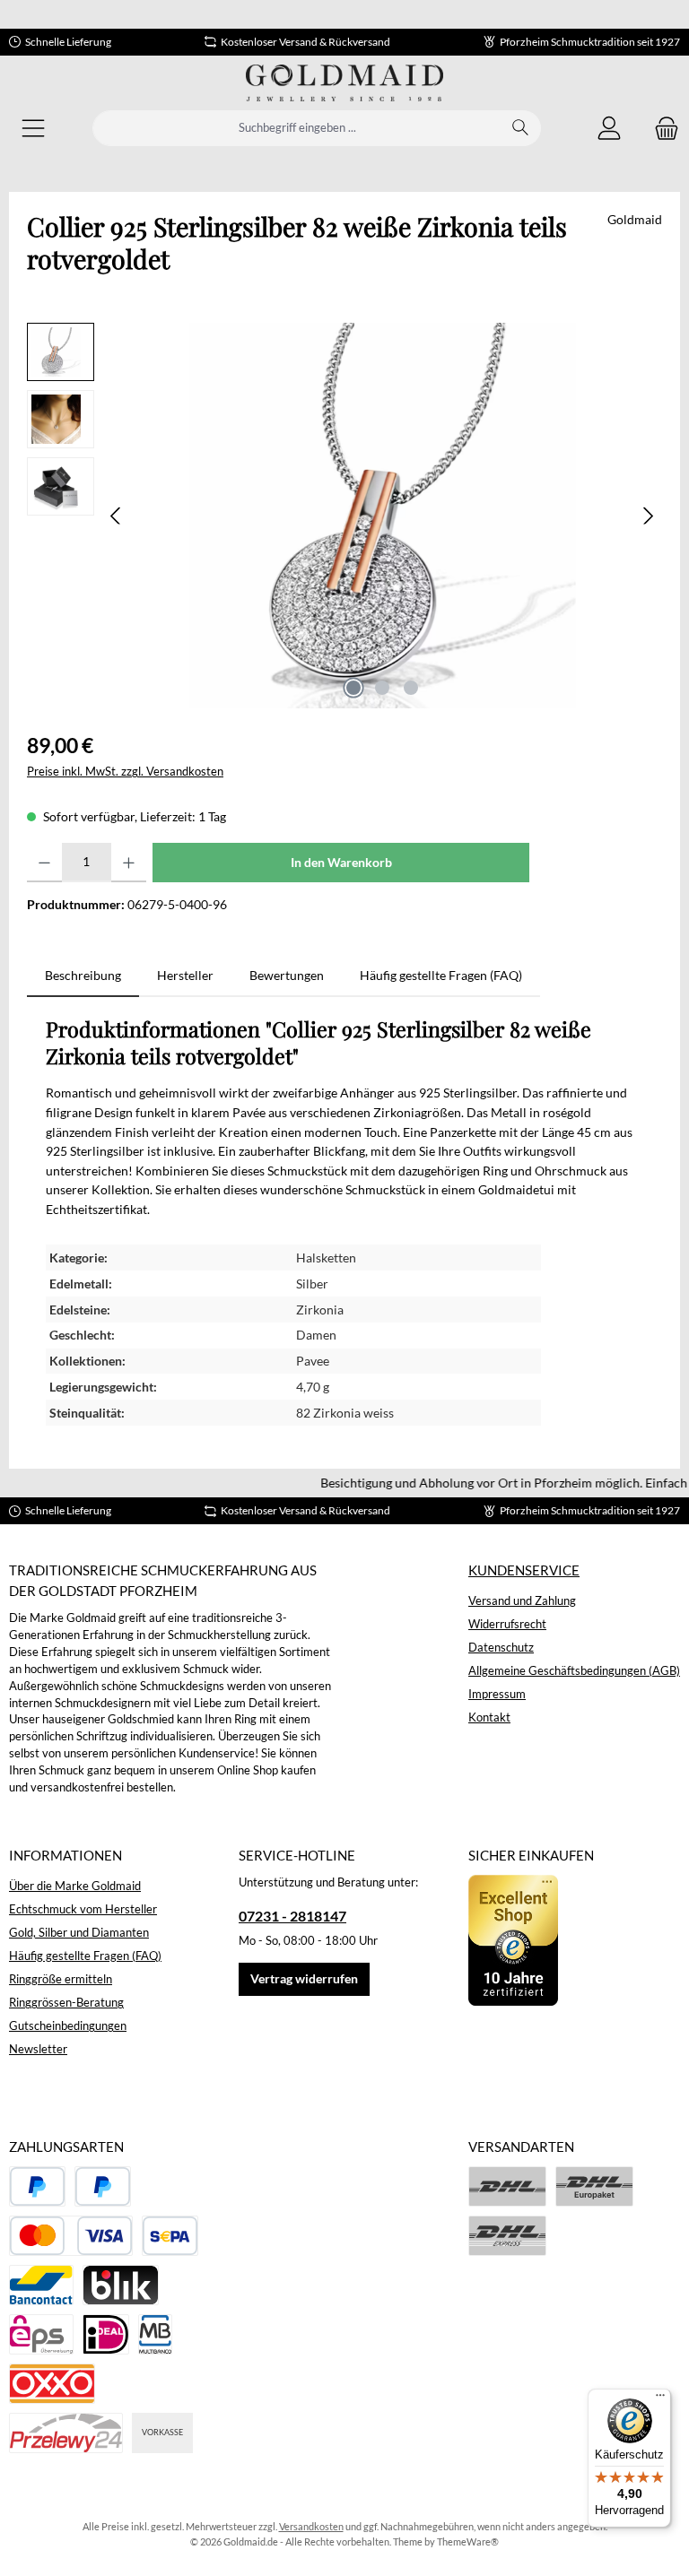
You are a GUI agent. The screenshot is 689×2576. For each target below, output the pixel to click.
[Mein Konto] (609, 129)
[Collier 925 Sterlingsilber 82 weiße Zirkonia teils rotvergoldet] (382, 516)
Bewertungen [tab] (287, 975)
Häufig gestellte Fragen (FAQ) (85, 1956)
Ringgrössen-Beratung (66, 2003)
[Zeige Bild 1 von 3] (353, 688)
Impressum (497, 1694)
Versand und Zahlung (522, 1601)
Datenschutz (501, 1648)
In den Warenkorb (341, 862)
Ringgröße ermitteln (61, 1979)
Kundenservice (524, 1570)
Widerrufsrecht (507, 1624)
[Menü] (33, 129)
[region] (344, 516)
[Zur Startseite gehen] (344, 83)
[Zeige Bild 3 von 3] (411, 688)
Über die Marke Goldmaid (75, 1886)
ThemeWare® (468, 2541)
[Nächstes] (648, 516)
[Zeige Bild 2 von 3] (382, 688)
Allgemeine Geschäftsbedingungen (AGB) (574, 1671)
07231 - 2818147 (292, 1916)
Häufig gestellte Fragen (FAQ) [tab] (441, 975)
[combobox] (297, 128)
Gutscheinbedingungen (68, 2026)
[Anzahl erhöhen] (129, 863)
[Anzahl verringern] (44, 863)
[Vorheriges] (117, 516)
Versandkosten (311, 2526)
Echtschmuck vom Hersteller (83, 1909)
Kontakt (489, 1717)
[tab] (83, 976)
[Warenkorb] (661, 129)
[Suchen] (521, 128)
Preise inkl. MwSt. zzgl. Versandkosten (125, 772)
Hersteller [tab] (185, 975)
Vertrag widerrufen (304, 1978)
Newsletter (38, 2049)
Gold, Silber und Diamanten (79, 1933)
